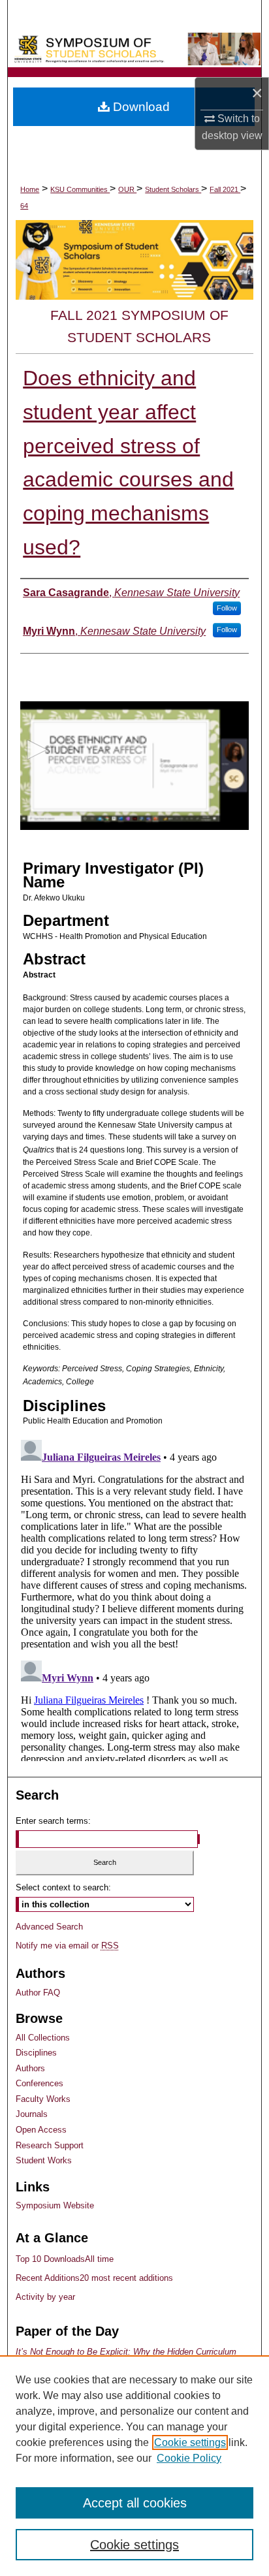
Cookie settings (190, 2442)
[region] (134, 2466)
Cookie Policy (189, 2458)
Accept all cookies (135, 2503)
